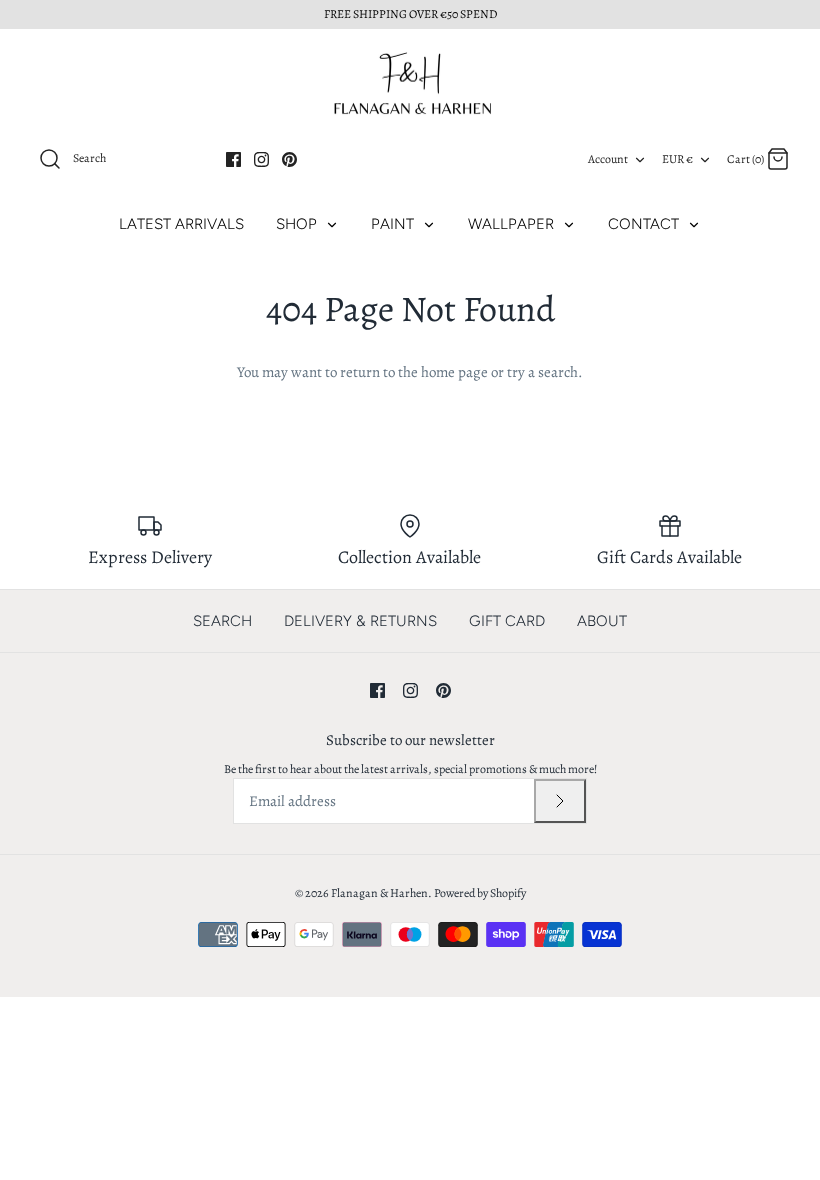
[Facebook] (233, 159)
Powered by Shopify (480, 893)
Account (608, 159)
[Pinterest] (289, 159)
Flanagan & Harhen (379, 893)
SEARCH (222, 621)
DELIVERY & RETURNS (360, 621)
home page (454, 372)
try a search (542, 372)
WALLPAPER (513, 224)
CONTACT (645, 224)
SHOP (298, 224)
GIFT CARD (507, 621)
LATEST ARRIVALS (181, 224)
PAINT (394, 224)
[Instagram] (261, 159)
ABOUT (602, 621)
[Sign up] (560, 801)
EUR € (677, 159)
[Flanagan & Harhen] (410, 83)
